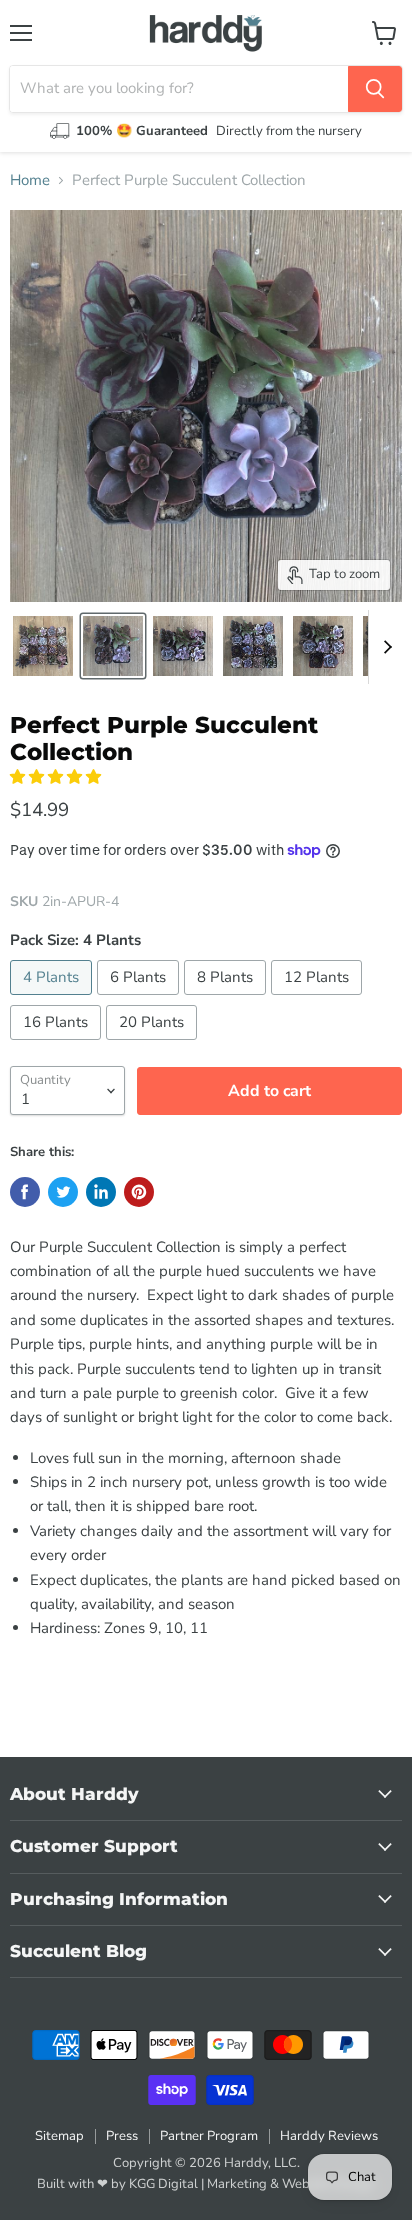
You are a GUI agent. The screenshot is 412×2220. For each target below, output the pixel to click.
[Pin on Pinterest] (139, 1192)
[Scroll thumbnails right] (384, 647)
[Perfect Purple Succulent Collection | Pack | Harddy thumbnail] (43, 646)
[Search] (375, 89)
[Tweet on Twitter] (63, 1192)
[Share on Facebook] (25, 1192)
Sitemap (59, 2136)
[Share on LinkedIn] (101, 1192)
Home (30, 180)
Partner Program (209, 2136)
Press (122, 2136)
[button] (57, 777)
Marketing (237, 2184)
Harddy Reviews (329, 2136)
